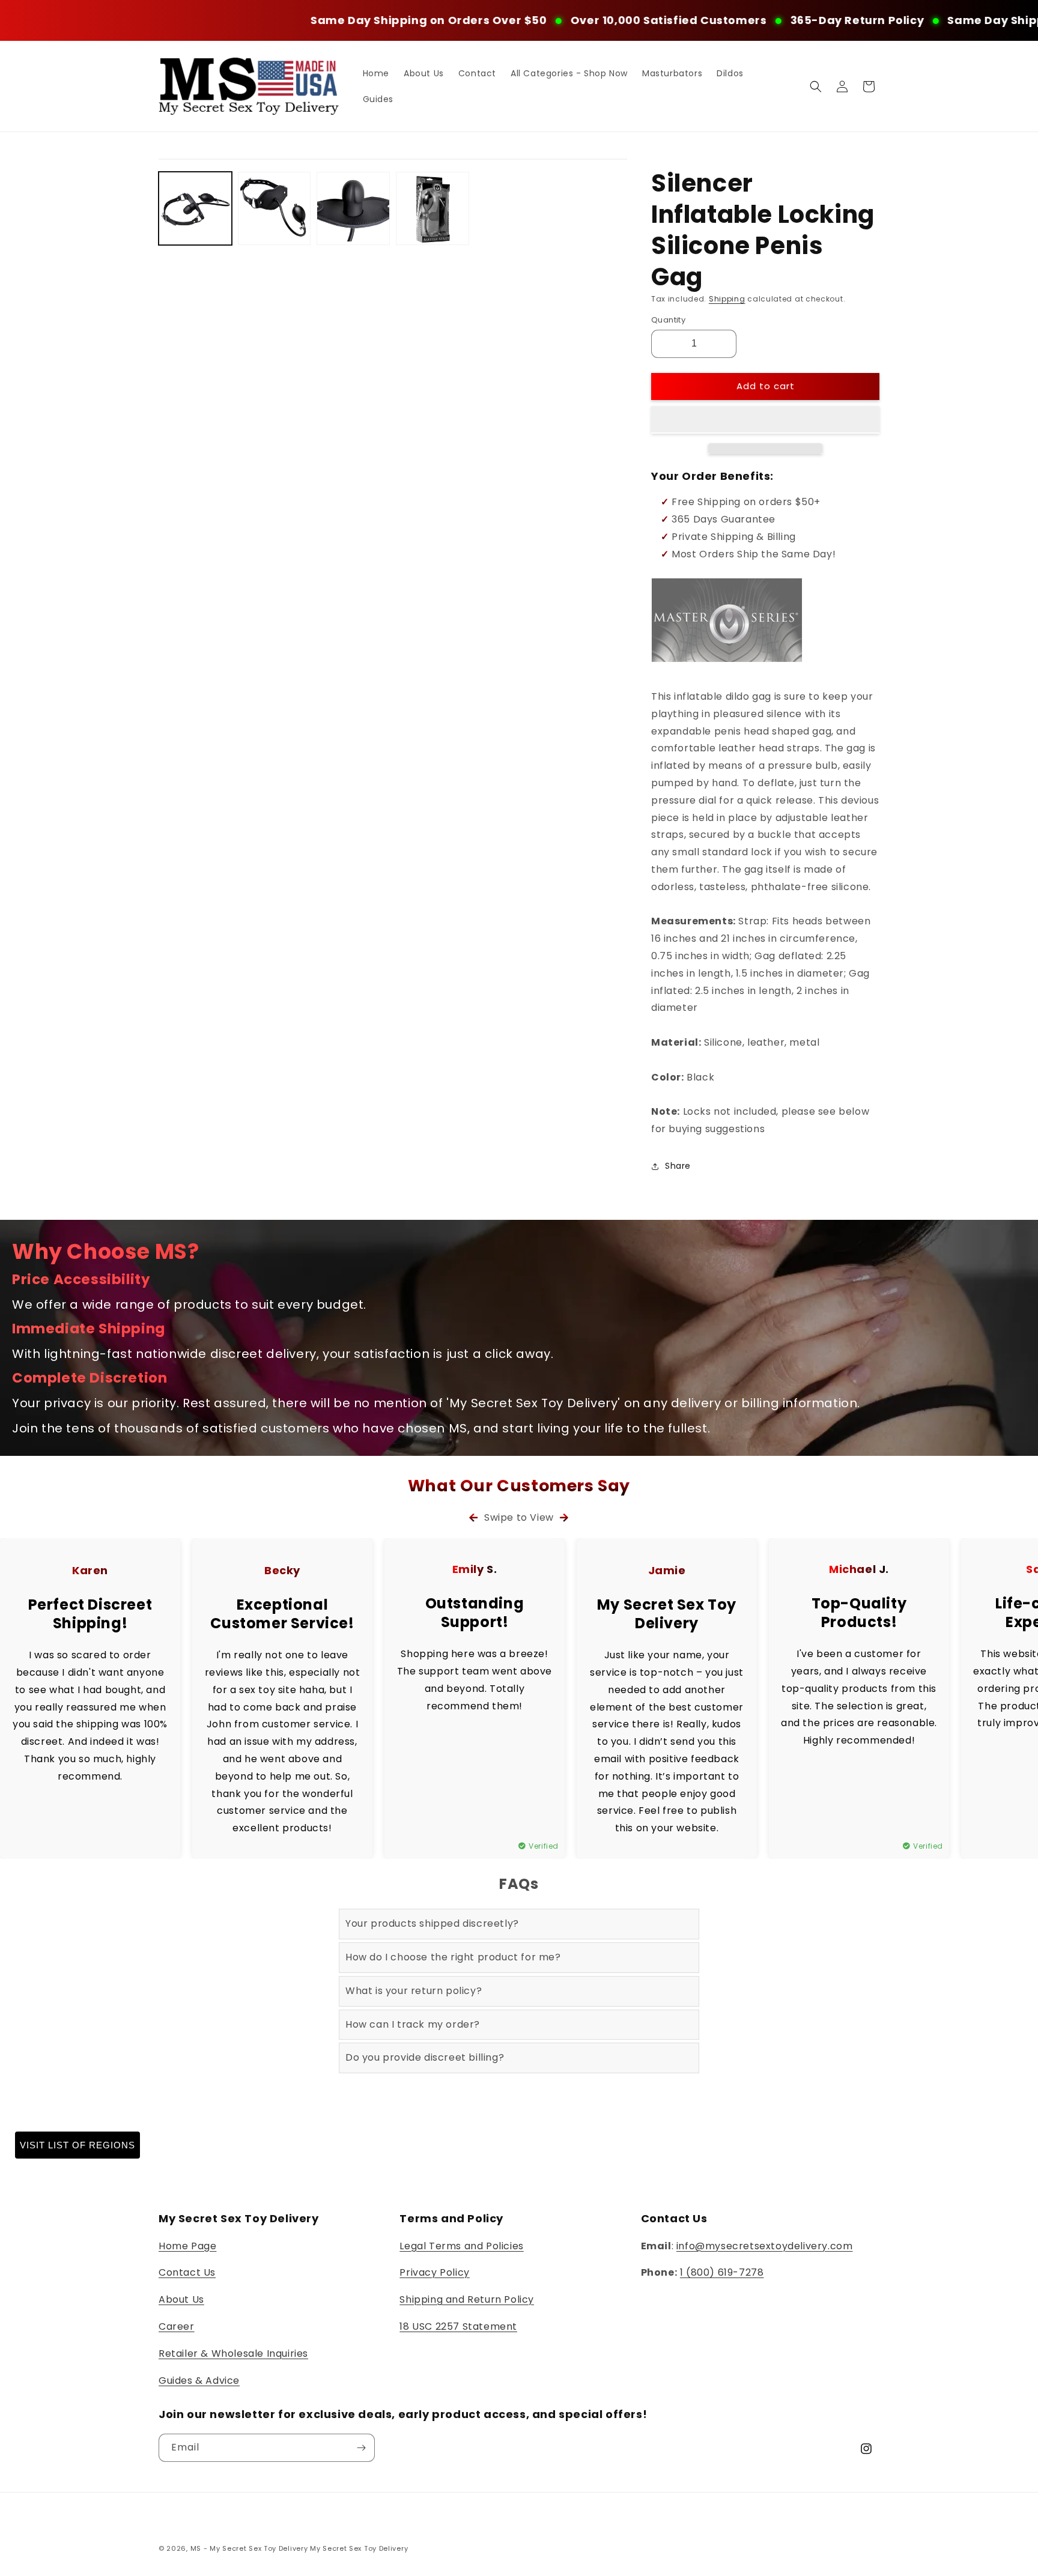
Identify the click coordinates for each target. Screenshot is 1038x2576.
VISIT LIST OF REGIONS (77, 2145)
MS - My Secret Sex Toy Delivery (249, 2548)
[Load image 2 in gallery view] (275, 208)
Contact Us (187, 2272)
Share (678, 1166)
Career (177, 2326)
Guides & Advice (199, 2381)
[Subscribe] (361, 2448)
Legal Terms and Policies (461, 2246)
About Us (181, 2299)
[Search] (816, 86)
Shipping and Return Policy (467, 2299)
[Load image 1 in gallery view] (195, 208)
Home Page (187, 2246)
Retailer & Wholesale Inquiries (233, 2353)
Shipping (727, 299)
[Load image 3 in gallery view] (353, 208)
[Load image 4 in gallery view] (432, 208)
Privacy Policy (434, 2272)
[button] (765, 420)
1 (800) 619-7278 (722, 2272)
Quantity (668, 320)
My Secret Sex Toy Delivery (359, 2548)
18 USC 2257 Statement (458, 2326)
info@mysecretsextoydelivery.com (765, 2246)
